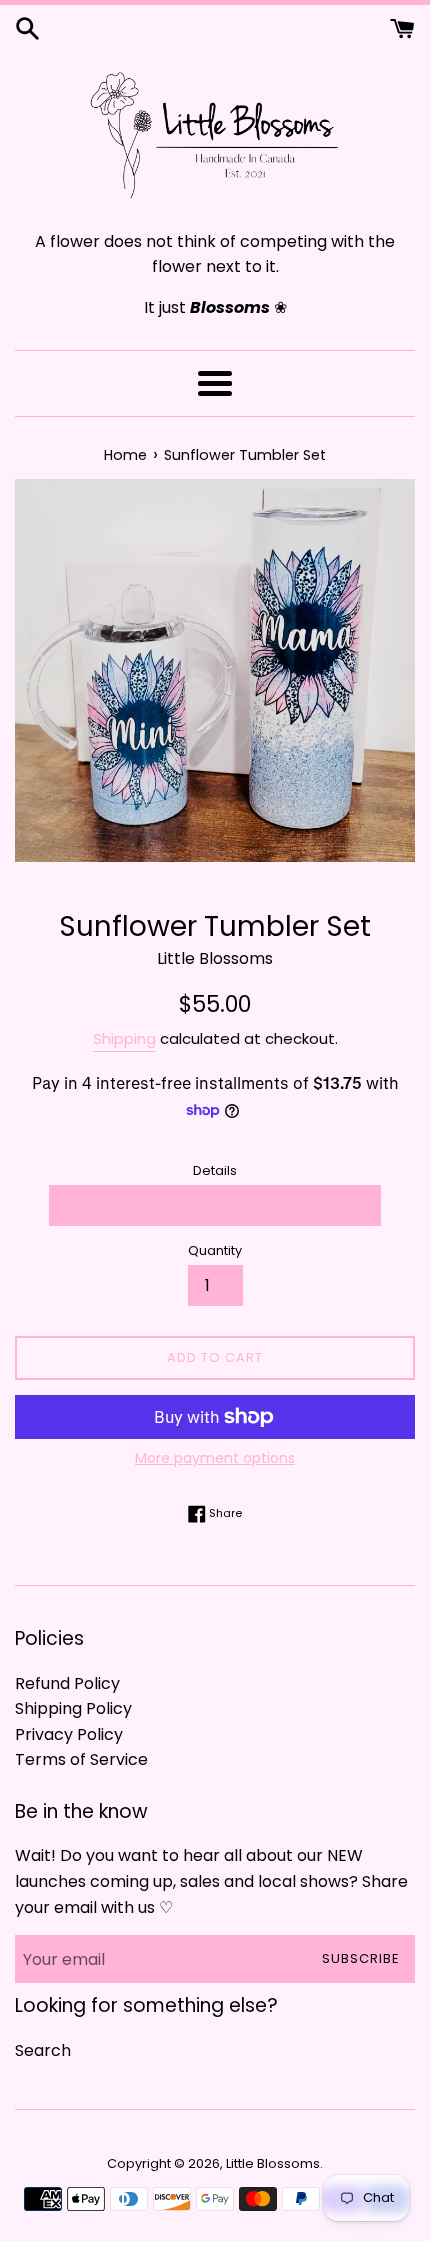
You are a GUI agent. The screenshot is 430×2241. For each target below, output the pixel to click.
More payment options (215, 1458)
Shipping (124, 1038)
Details (215, 1170)
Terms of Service (81, 1759)
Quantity (215, 1250)
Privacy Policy (69, 1734)
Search (43, 2050)
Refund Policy (67, 1683)
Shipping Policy (73, 1708)
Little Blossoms (273, 2163)
